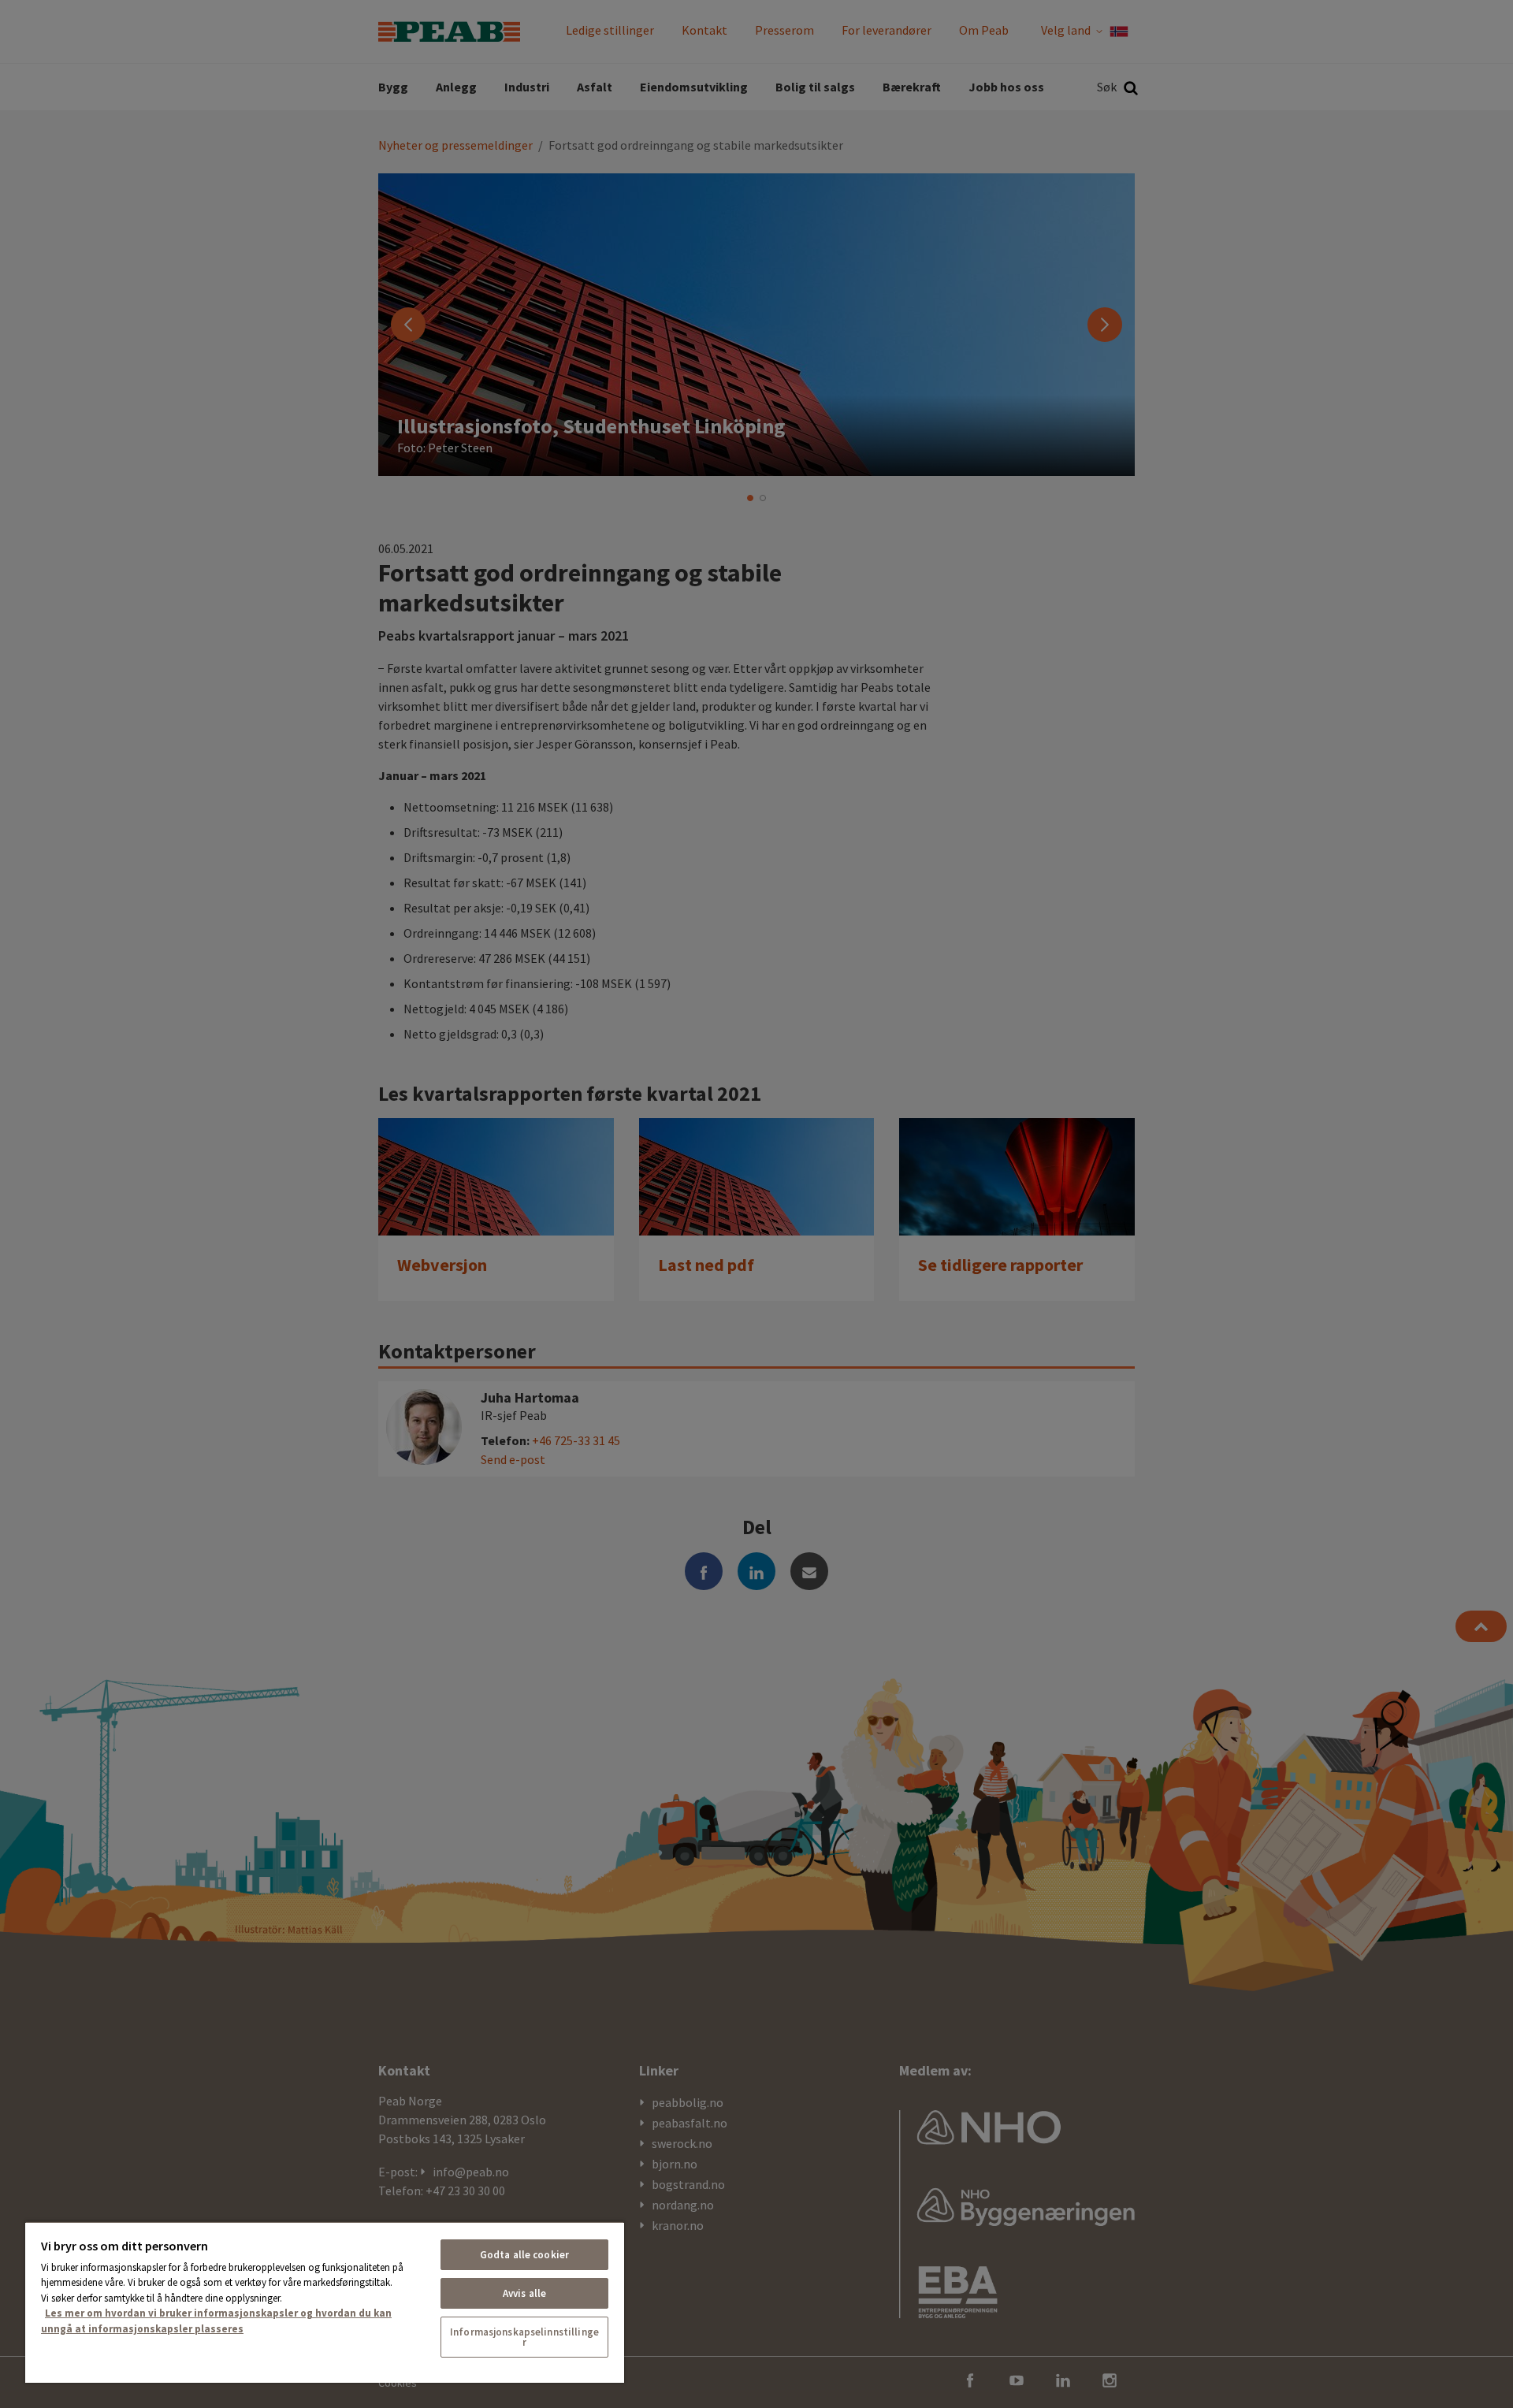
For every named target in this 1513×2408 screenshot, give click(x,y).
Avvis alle (524, 2293)
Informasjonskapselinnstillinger (524, 2337)
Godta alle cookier (524, 2255)
